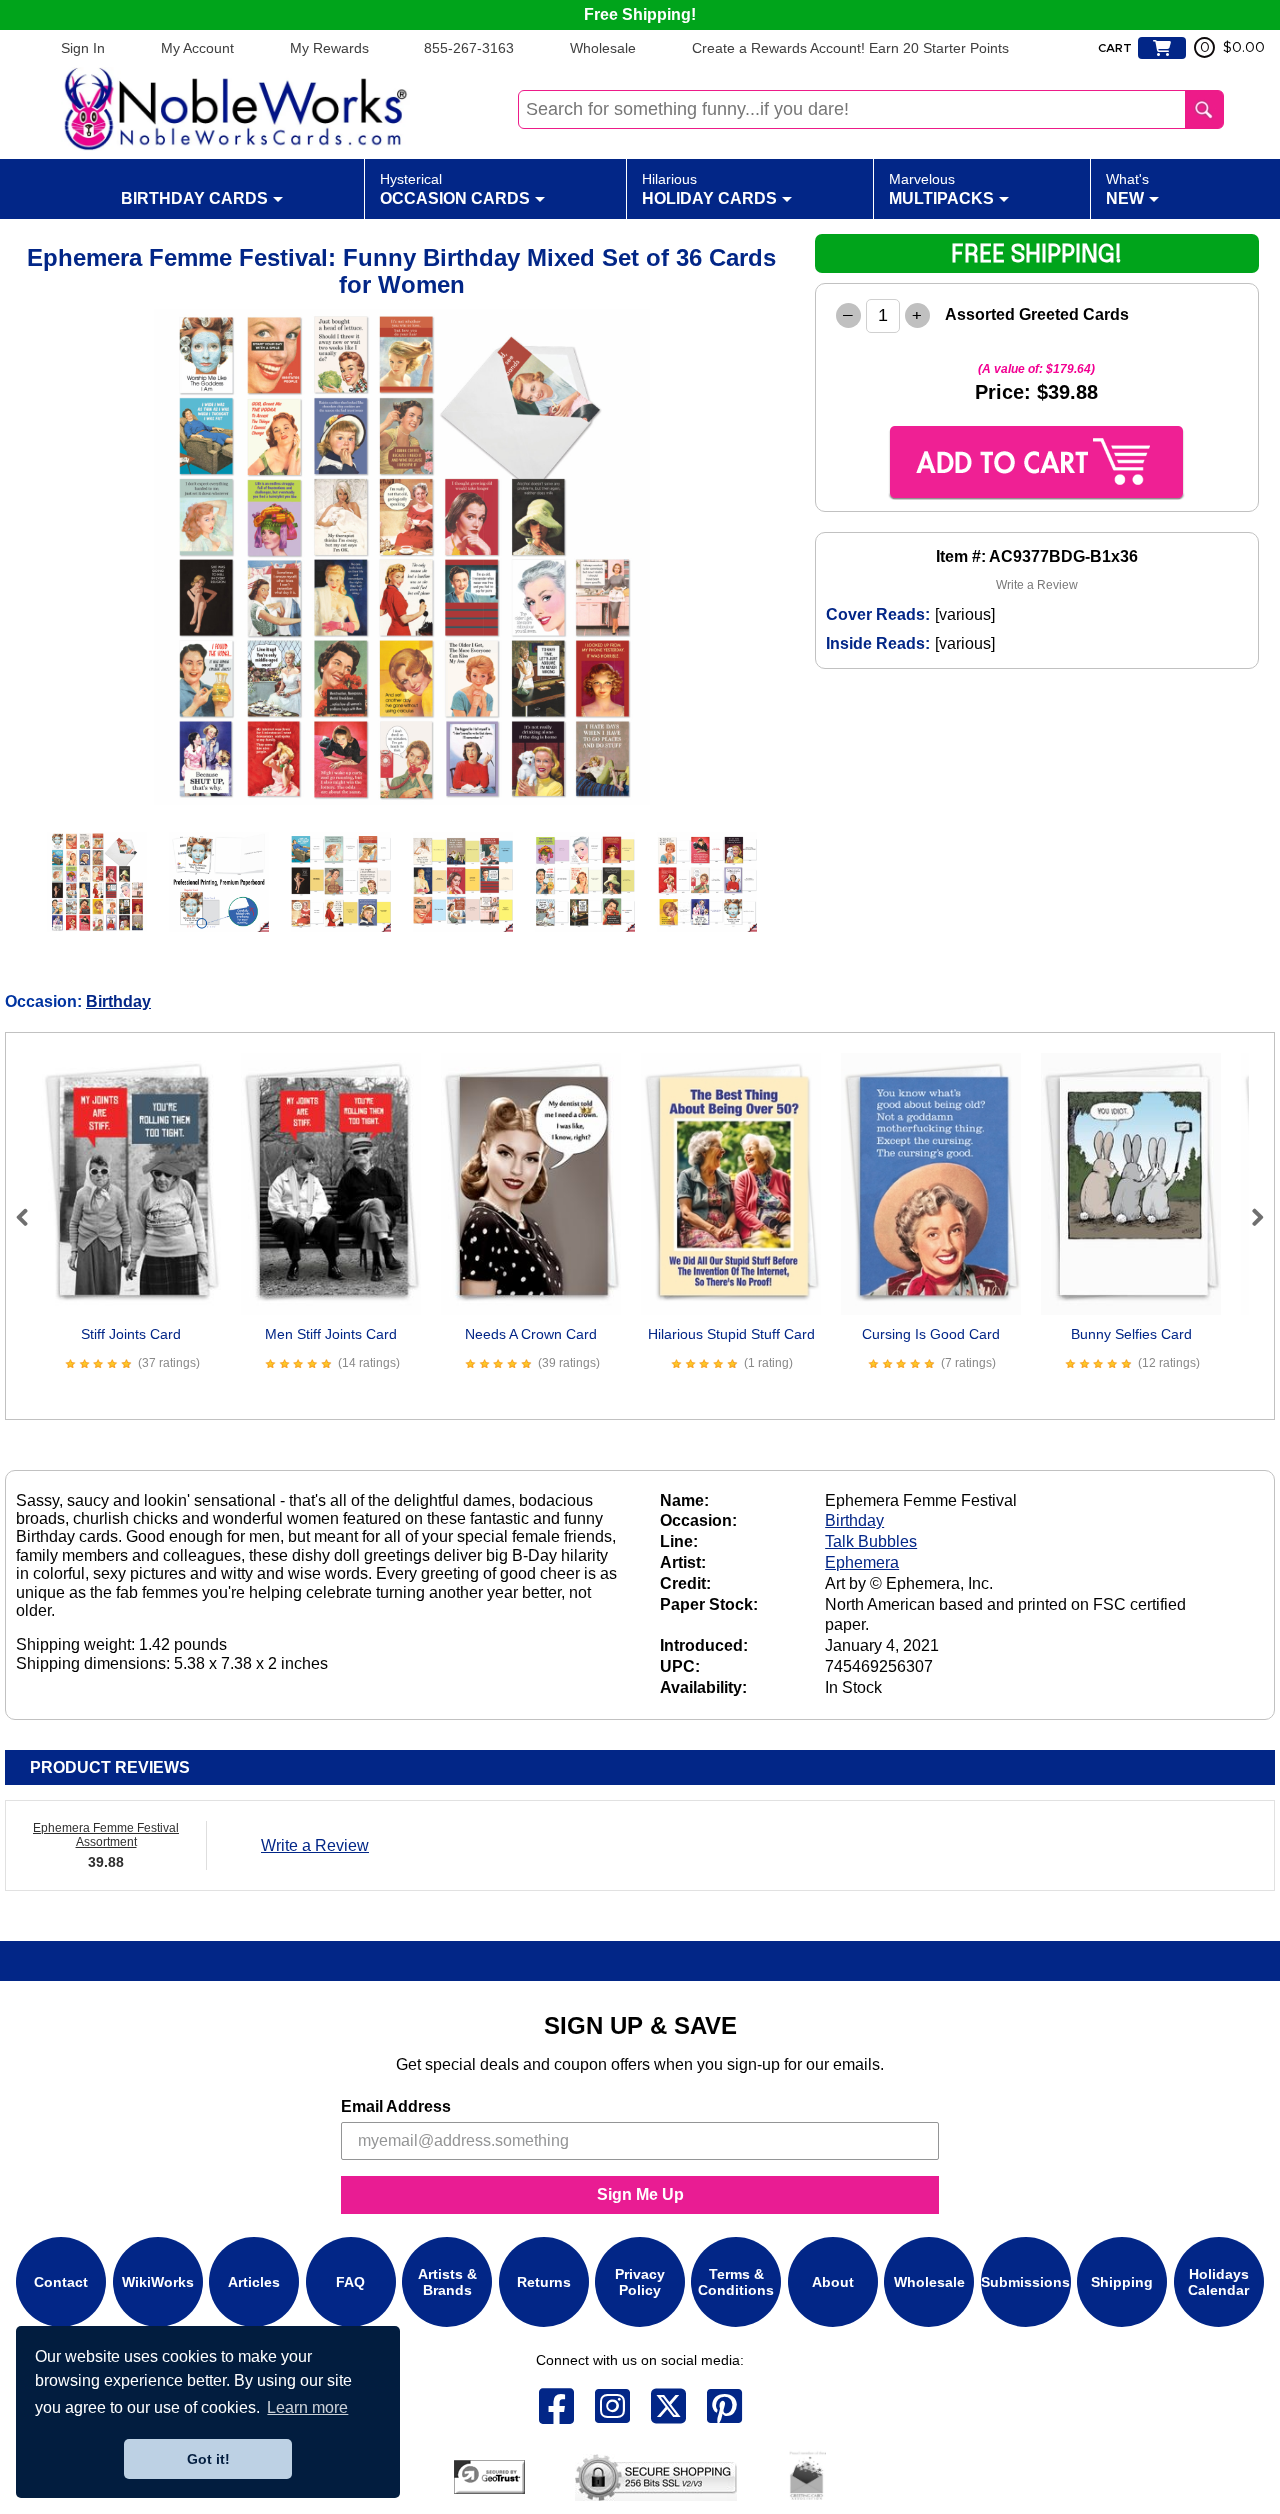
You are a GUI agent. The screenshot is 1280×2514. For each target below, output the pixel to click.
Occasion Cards (455, 189)
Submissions (1025, 2282)
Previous (31, 1217)
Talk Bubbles (871, 1541)
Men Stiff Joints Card (331, 1334)
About (833, 2282)
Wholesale (603, 48)
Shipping (1122, 2282)
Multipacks (941, 189)
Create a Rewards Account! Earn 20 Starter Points (850, 48)
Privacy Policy (640, 2282)
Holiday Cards (709, 189)
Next (1249, 1217)
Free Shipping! (640, 14)
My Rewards (329, 48)
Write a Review (1037, 585)
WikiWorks (158, 2282)
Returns (544, 2282)
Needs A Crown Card (531, 1334)
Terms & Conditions (736, 2282)
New (1127, 189)
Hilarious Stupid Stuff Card (731, 1334)
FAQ (350, 2282)
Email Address (396, 2106)
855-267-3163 (469, 48)
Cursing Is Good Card (931, 1334)
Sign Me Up (640, 2194)
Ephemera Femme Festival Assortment (106, 1835)
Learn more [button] (307, 2407)
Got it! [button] (208, 2459)
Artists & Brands (447, 2282)
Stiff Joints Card (131, 1334)
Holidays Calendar (1218, 2282)
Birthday (118, 1001)
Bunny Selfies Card (1131, 1334)
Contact (61, 2282)
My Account (197, 48)
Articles (254, 2282)
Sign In (83, 48)
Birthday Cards (194, 198)
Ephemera (862, 1562)
